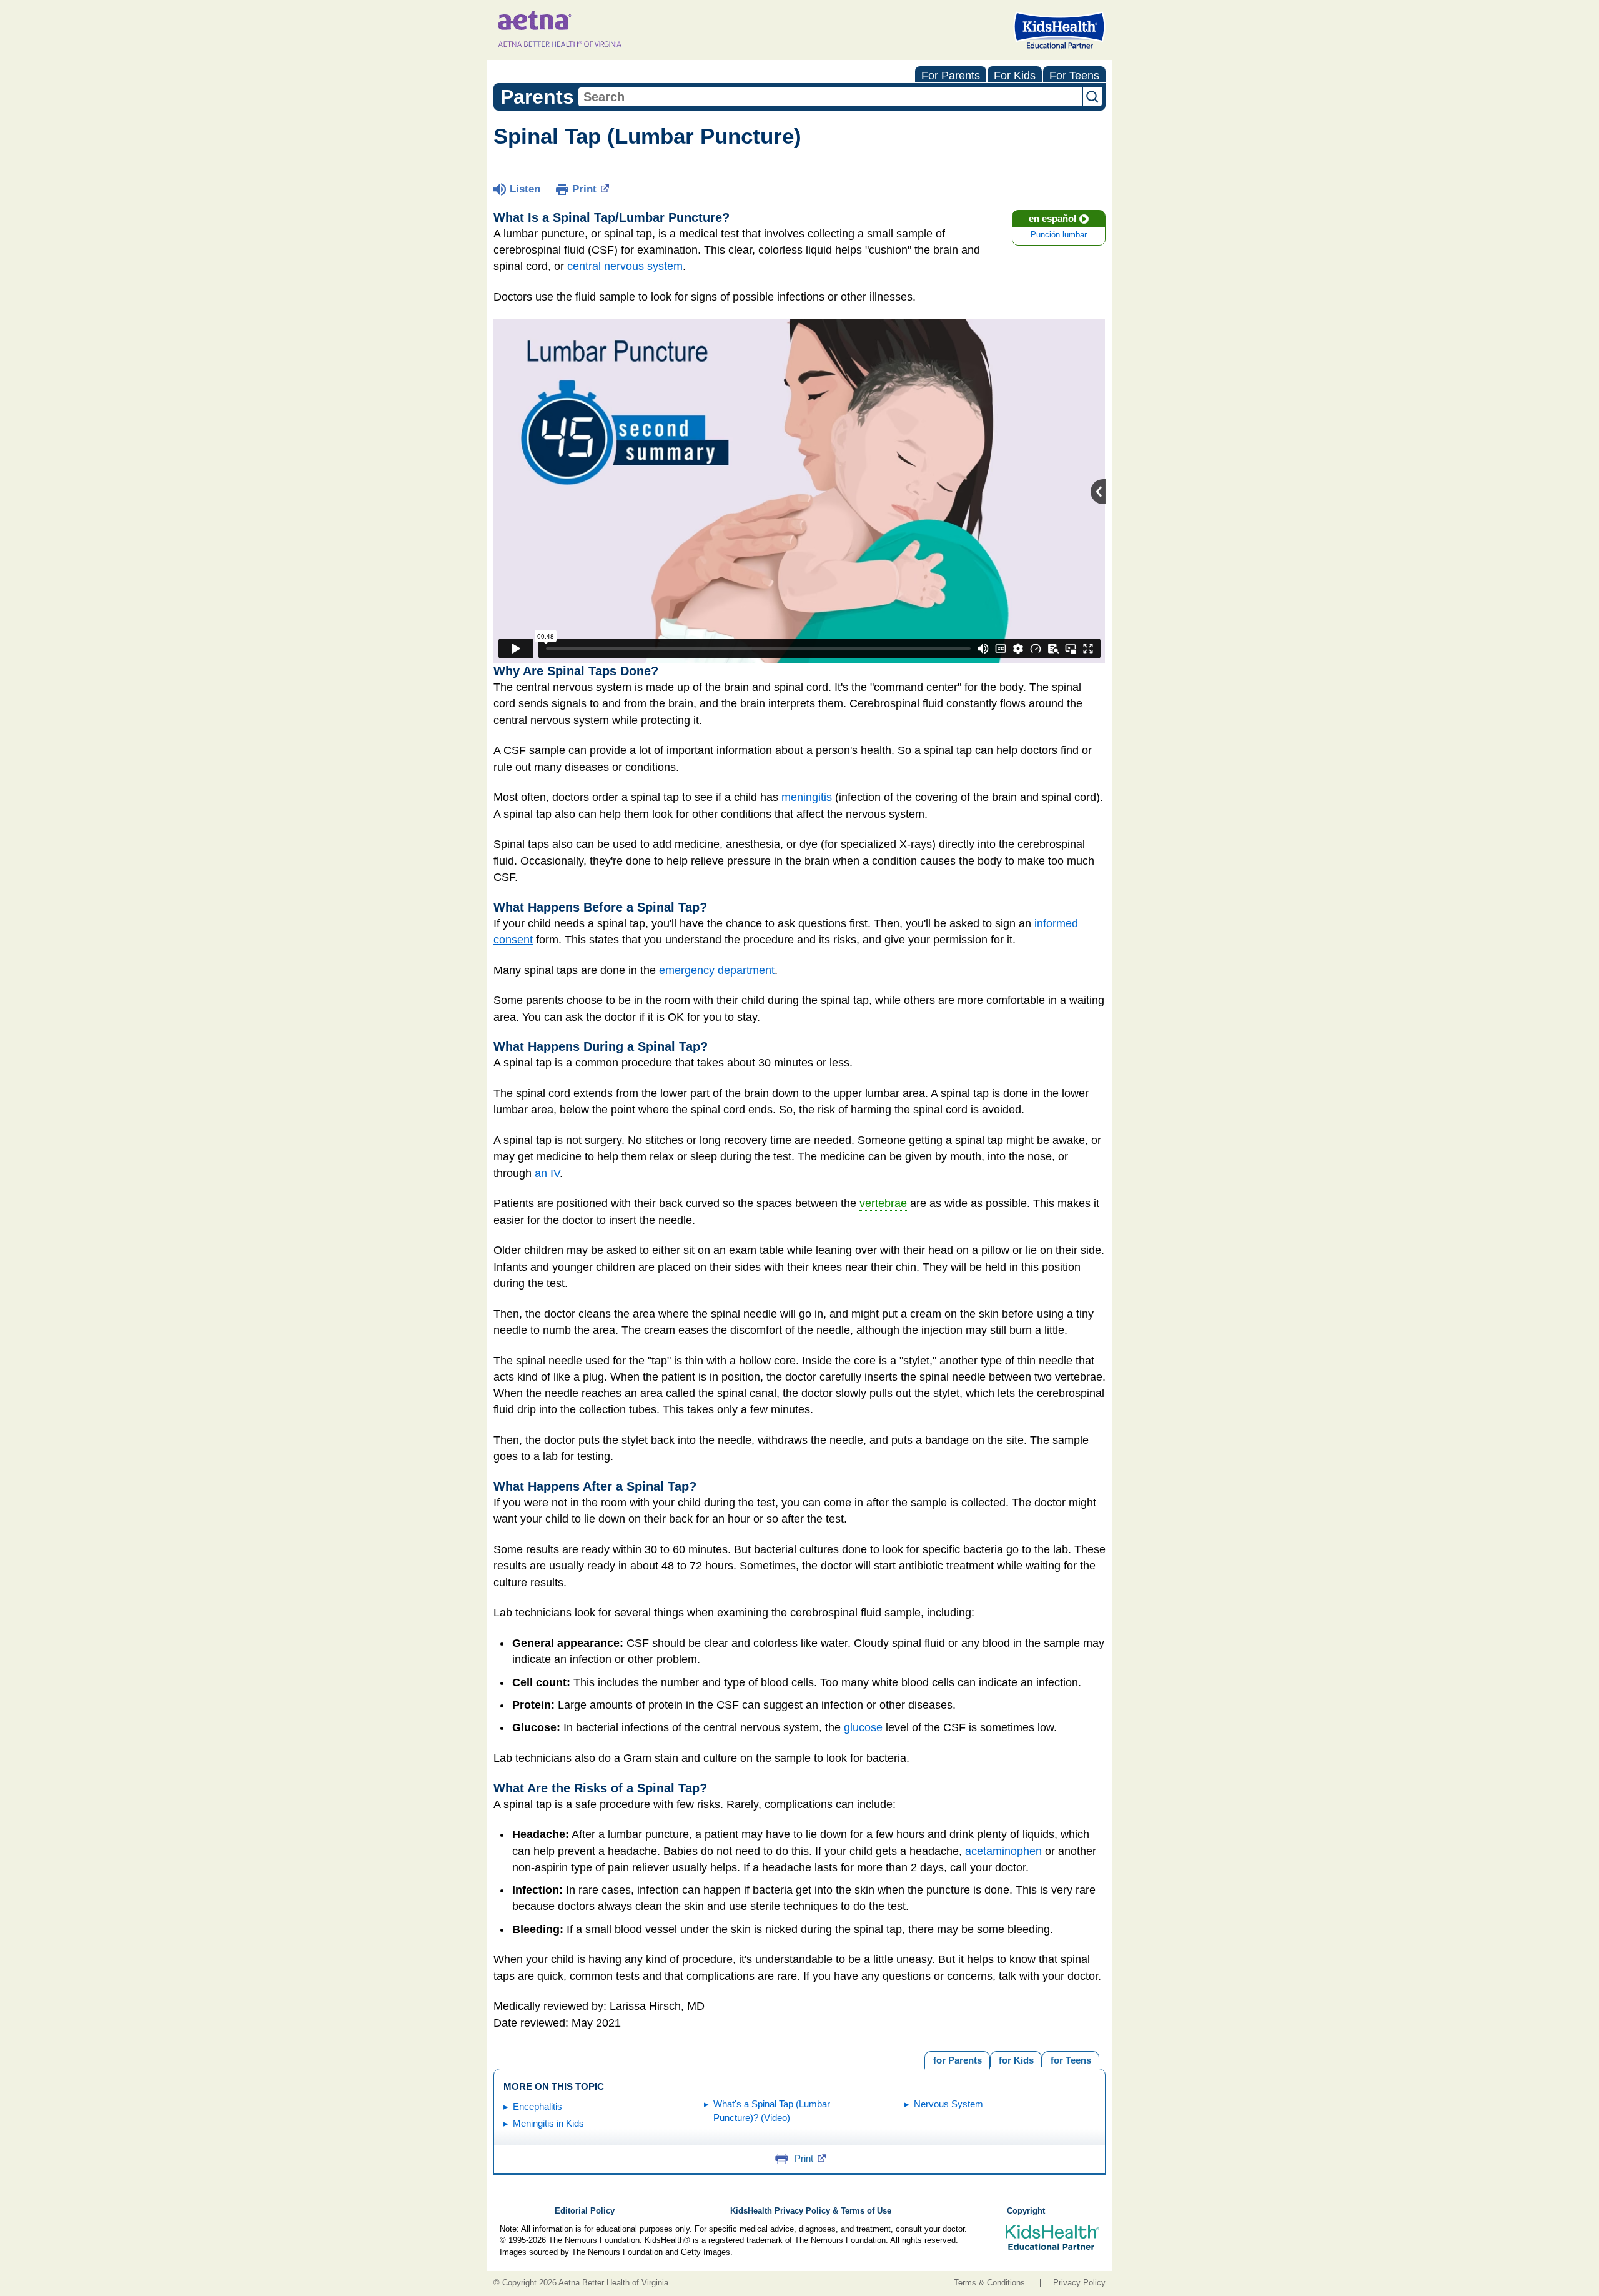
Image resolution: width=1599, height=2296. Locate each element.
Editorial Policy (585, 2211)
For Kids (1015, 76)
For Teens (1074, 76)
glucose (863, 1727)
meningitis (807, 797)
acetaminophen (1003, 1851)
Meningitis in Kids (548, 2123)
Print (584, 189)
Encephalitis (537, 2106)
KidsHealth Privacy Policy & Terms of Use (811, 2211)
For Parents (951, 76)
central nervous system (625, 266)
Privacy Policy (1079, 2283)
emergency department (717, 970)
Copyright (1026, 2211)
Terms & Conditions (989, 2283)
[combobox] (830, 97)
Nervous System (948, 2104)
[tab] (1071, 2059)
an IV (547, 1173)
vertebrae (883, 1203)
